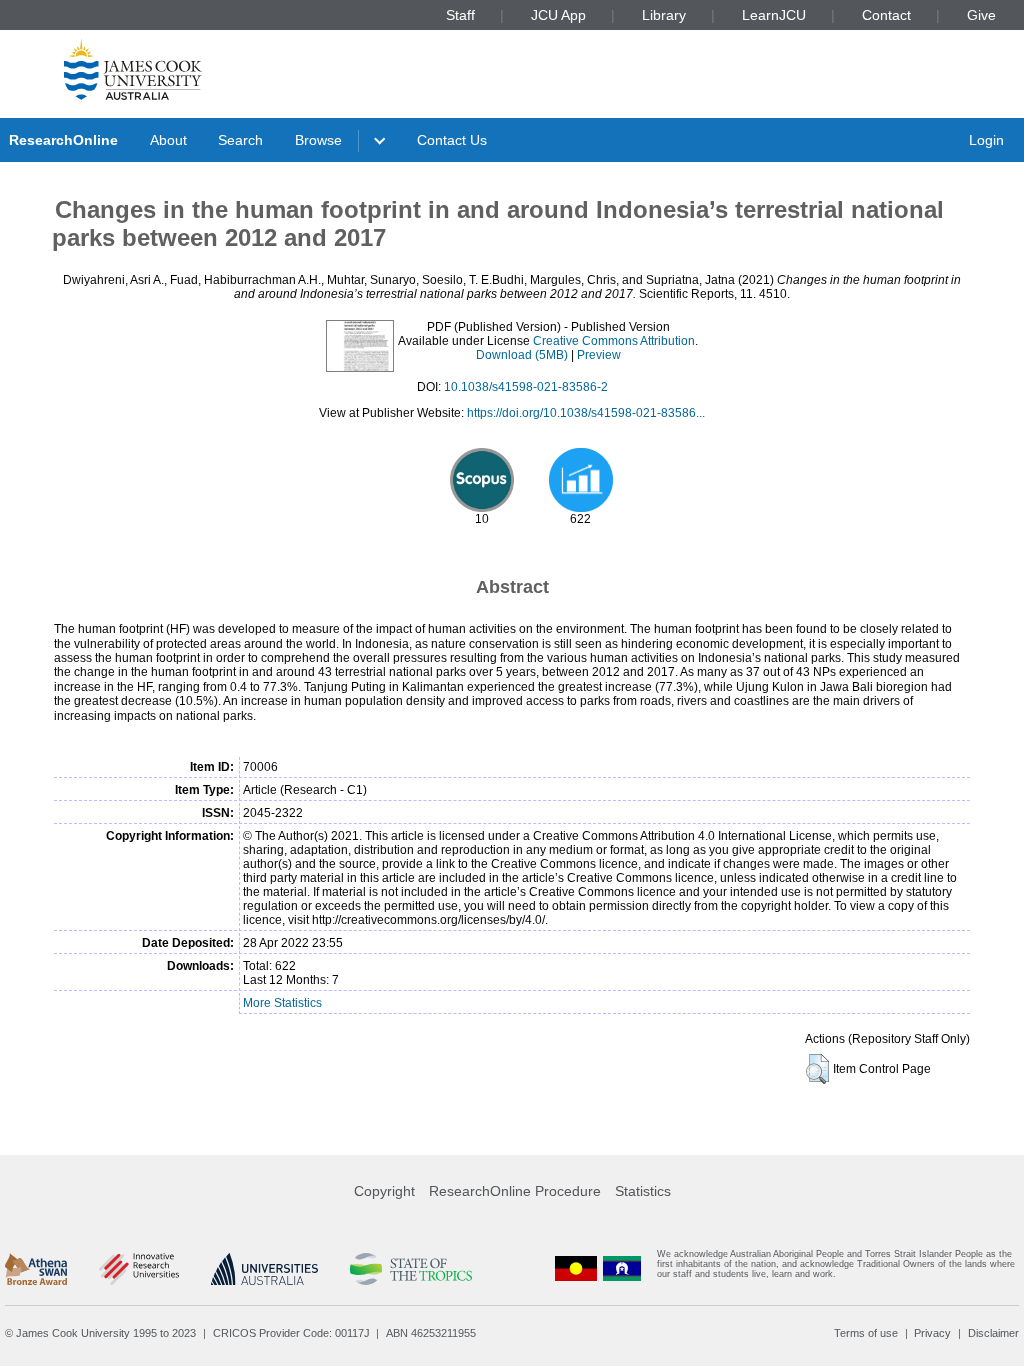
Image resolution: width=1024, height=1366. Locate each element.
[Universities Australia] (264, 1269)
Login (986, 140)
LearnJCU (774, 15)
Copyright (384, 1191)
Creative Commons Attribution (614, 341)
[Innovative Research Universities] (138, 1269)
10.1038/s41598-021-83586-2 (526, 387)
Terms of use (866, 1333)
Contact (886, 15)
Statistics (643, 1191)
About (168, 140)
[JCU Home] (133, 69)
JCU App (558, 15)
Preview (599, 355)
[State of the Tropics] (411, 1269)
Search (240, 140)
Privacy (932, 1333)
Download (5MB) (522, 355)
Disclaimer (993, 1333)
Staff (460, 15)
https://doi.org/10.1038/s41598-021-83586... (586, 413)
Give (981, 15)
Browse (318, 140)
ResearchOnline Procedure (515, 1191)
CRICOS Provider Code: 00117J (291, 1333)
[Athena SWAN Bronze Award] (36, 1269)
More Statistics (282, 1003)
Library (664, 15)
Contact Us (452, 140)
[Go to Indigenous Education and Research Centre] (576, 1268)
